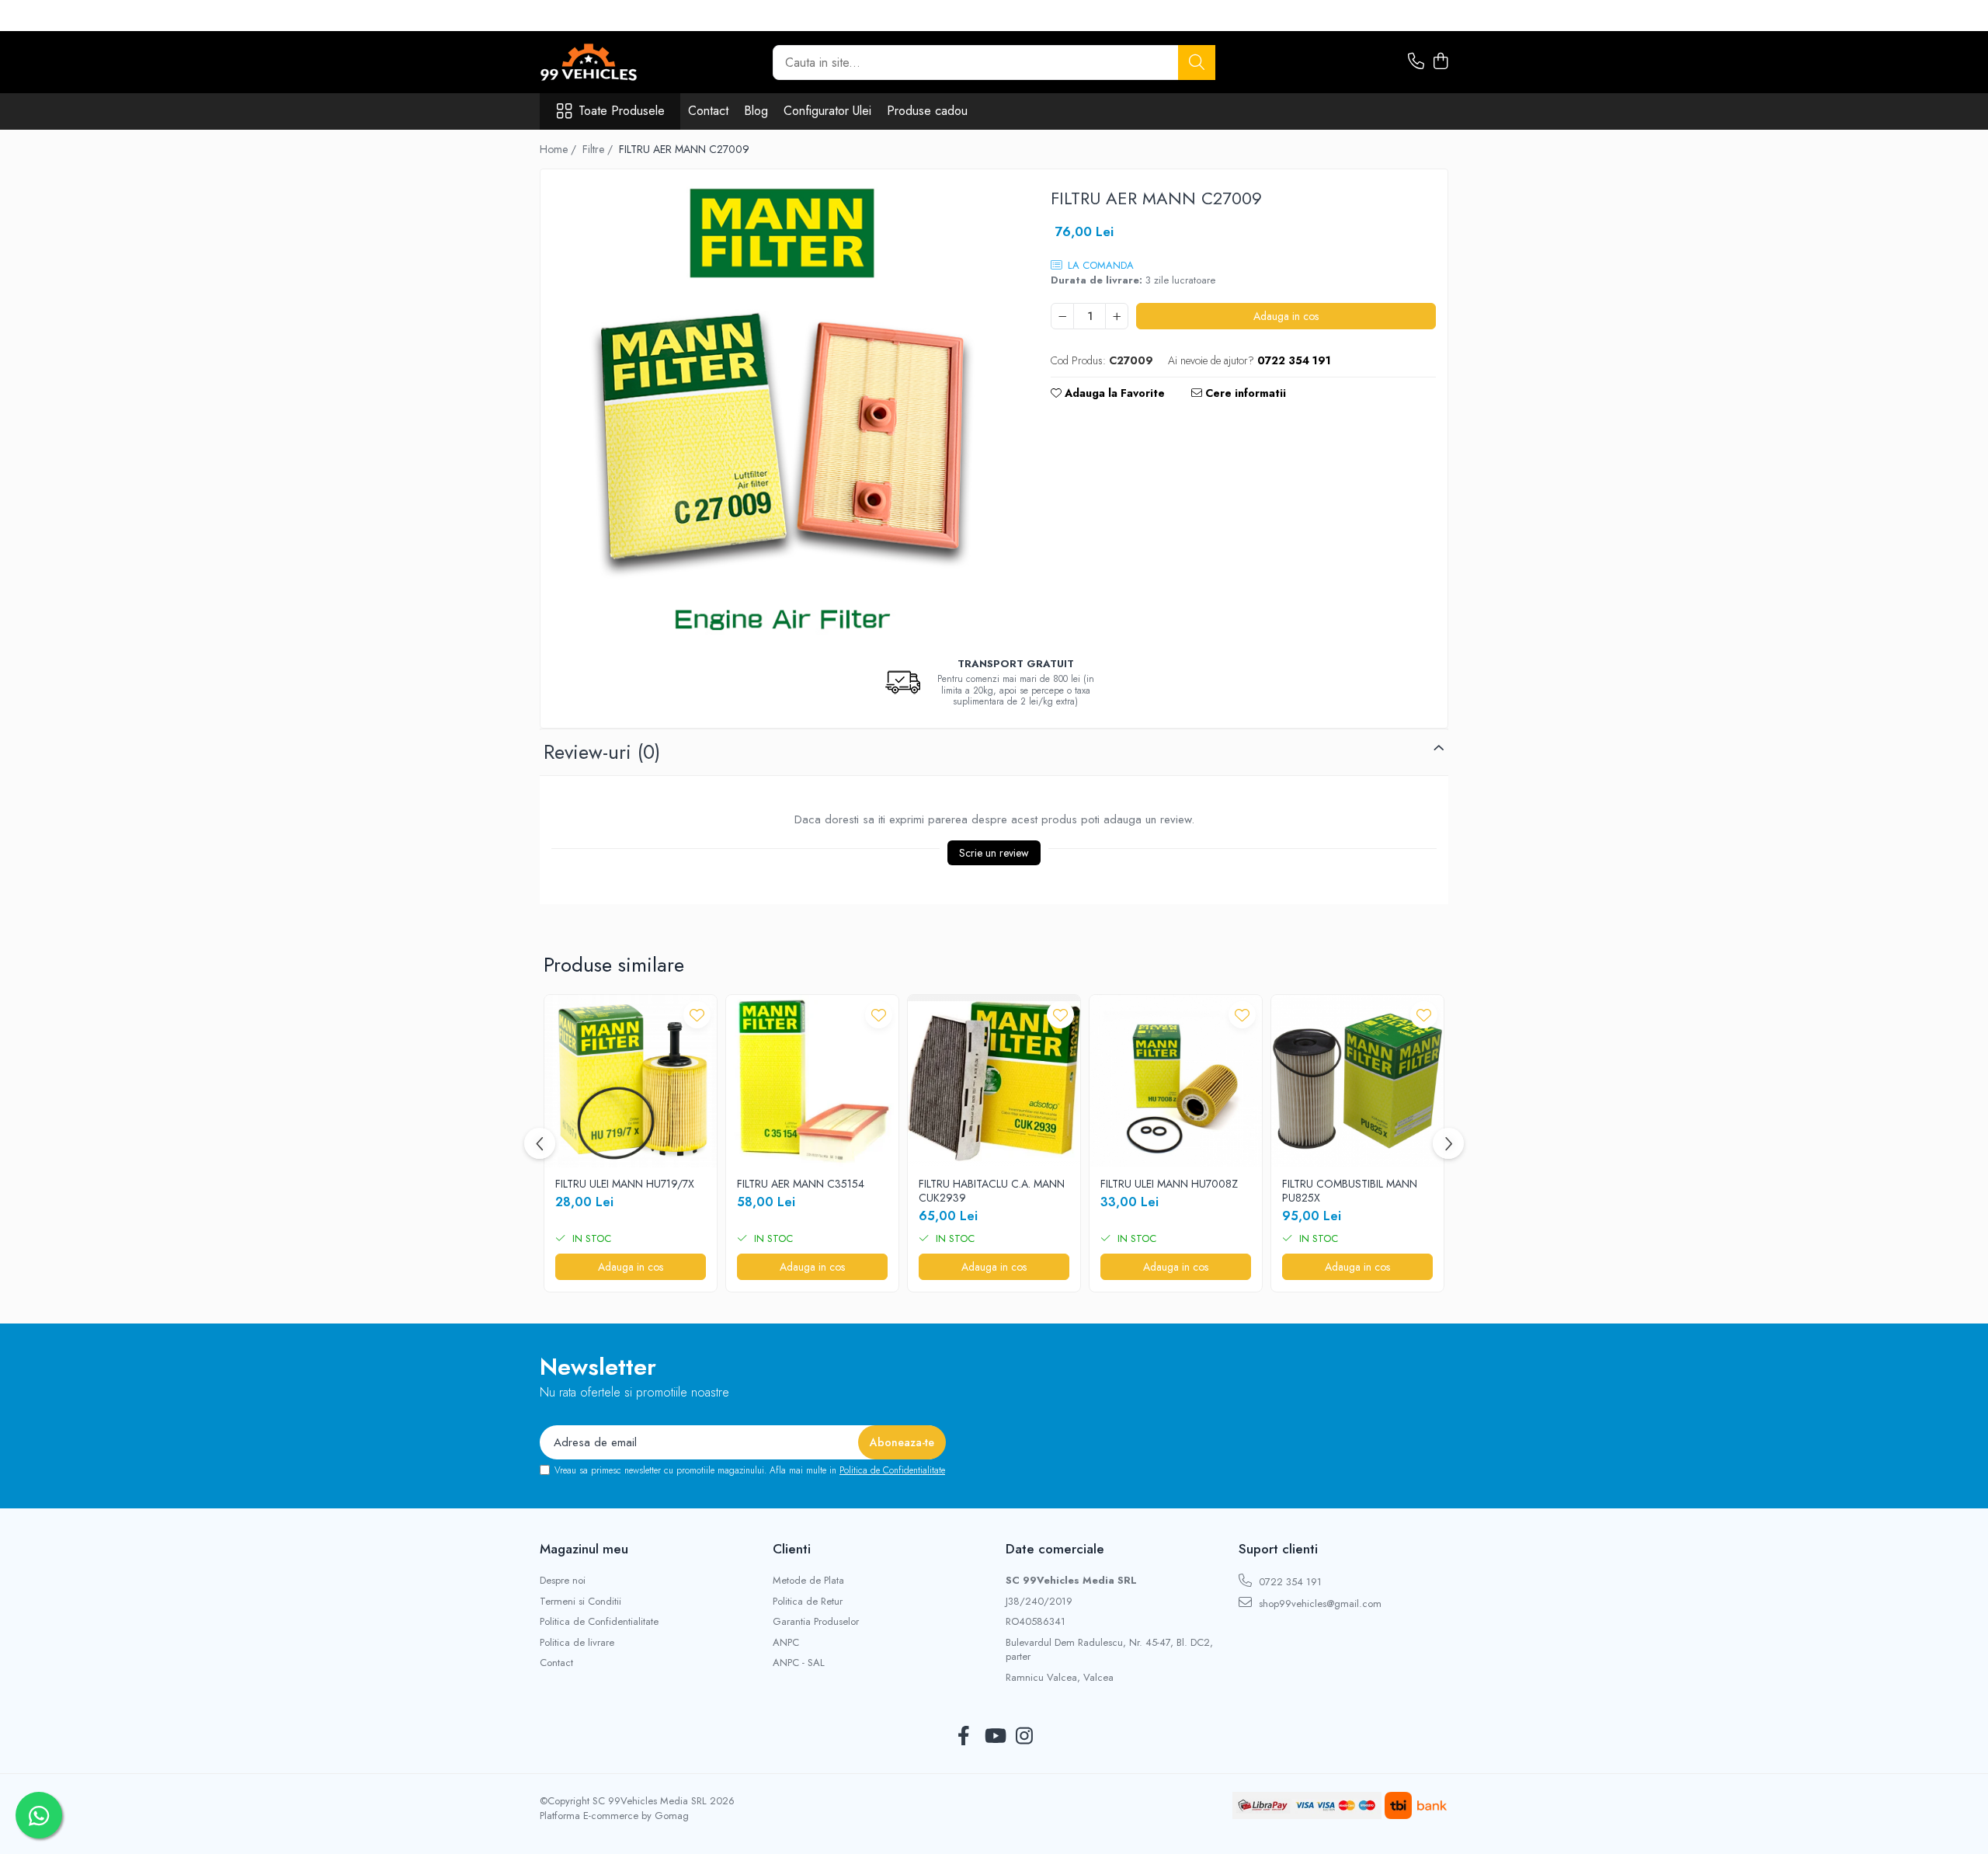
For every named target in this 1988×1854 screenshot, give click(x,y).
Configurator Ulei (827, 111)
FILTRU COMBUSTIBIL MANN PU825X (1350, 1191)
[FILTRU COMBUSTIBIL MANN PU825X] (1357, 1081)
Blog (756, 111)
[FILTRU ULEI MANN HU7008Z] (1176, 1081)
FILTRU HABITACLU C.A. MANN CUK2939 (992, 1191)
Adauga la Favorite (1113, 393)
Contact (708, 111)
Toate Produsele (622, 111)
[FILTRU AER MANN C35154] (812, 1081)
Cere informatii (1244, 393)
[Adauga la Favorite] (697, 1015)
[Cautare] (1197, 63)
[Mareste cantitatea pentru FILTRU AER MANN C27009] (1117, 316)
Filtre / (599, 149)
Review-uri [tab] (602, 752)
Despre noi (563, 1581)
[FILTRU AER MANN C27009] (782, 411)
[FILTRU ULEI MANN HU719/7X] (631, 1081)
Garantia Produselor (816, 1622)
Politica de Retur (808, 1602)
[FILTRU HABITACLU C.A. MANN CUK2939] (994, 1081)
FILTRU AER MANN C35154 (801, 1184)
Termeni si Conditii (580, 1602)
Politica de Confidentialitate (892, 1470)
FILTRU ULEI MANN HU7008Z (1169, 1184)
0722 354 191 (1289, 1582)
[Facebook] (964, 1737)
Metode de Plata (808, 1581)
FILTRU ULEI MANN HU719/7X (625, 1184)
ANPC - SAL (799, 1663)
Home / (560, 149)
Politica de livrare (577, 1643)
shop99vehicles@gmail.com (1319, 1604)
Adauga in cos (1286, 316)
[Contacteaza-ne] (1416, 62)
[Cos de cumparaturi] (1440, 62)
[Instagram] (1025, 1737)
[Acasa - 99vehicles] (617, 62)
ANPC (786, 1643)
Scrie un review (994, 853)
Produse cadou (927, 111)
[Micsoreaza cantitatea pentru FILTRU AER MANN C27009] (1062, 316)
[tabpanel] (782, 411)
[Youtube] (994, 1737)
